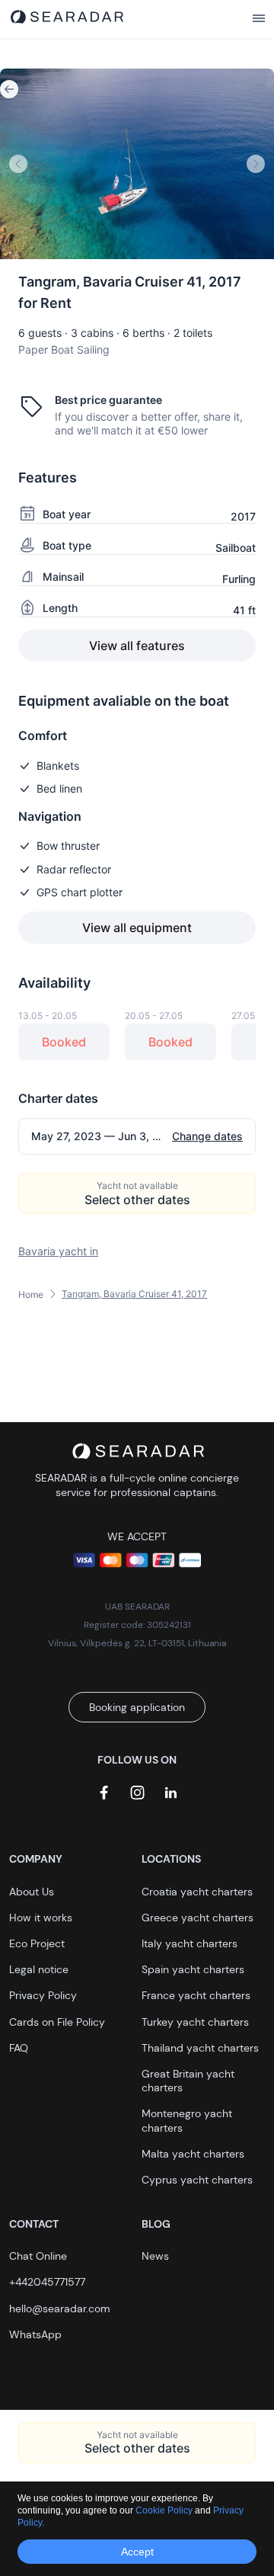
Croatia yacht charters (197, 1892)
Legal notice (39, 1969)
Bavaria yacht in (58, 1251)
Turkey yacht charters (195, 2022)
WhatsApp (35, 2334)
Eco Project (37, 1943)
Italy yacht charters (190, 1943)
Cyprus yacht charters (197, 2180)
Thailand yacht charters (200, 2048)
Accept (137, 2552)
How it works (41, 1918)
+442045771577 (47, 2282)
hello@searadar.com (60, 2308)
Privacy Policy (43, 1995)
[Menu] (259, 19)
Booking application (137, 1707)
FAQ (19, 2048)
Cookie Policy (165, 2510)
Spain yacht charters (193, 1969)
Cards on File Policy (57, 2022)
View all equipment (137, 928)
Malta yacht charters (193, 2154)
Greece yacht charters (198, 1918)
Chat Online (38, 2256)
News (155, 2256)
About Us (32, 1892)
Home (31, 1294)
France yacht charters (196, 1995)
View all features (137, 646)
